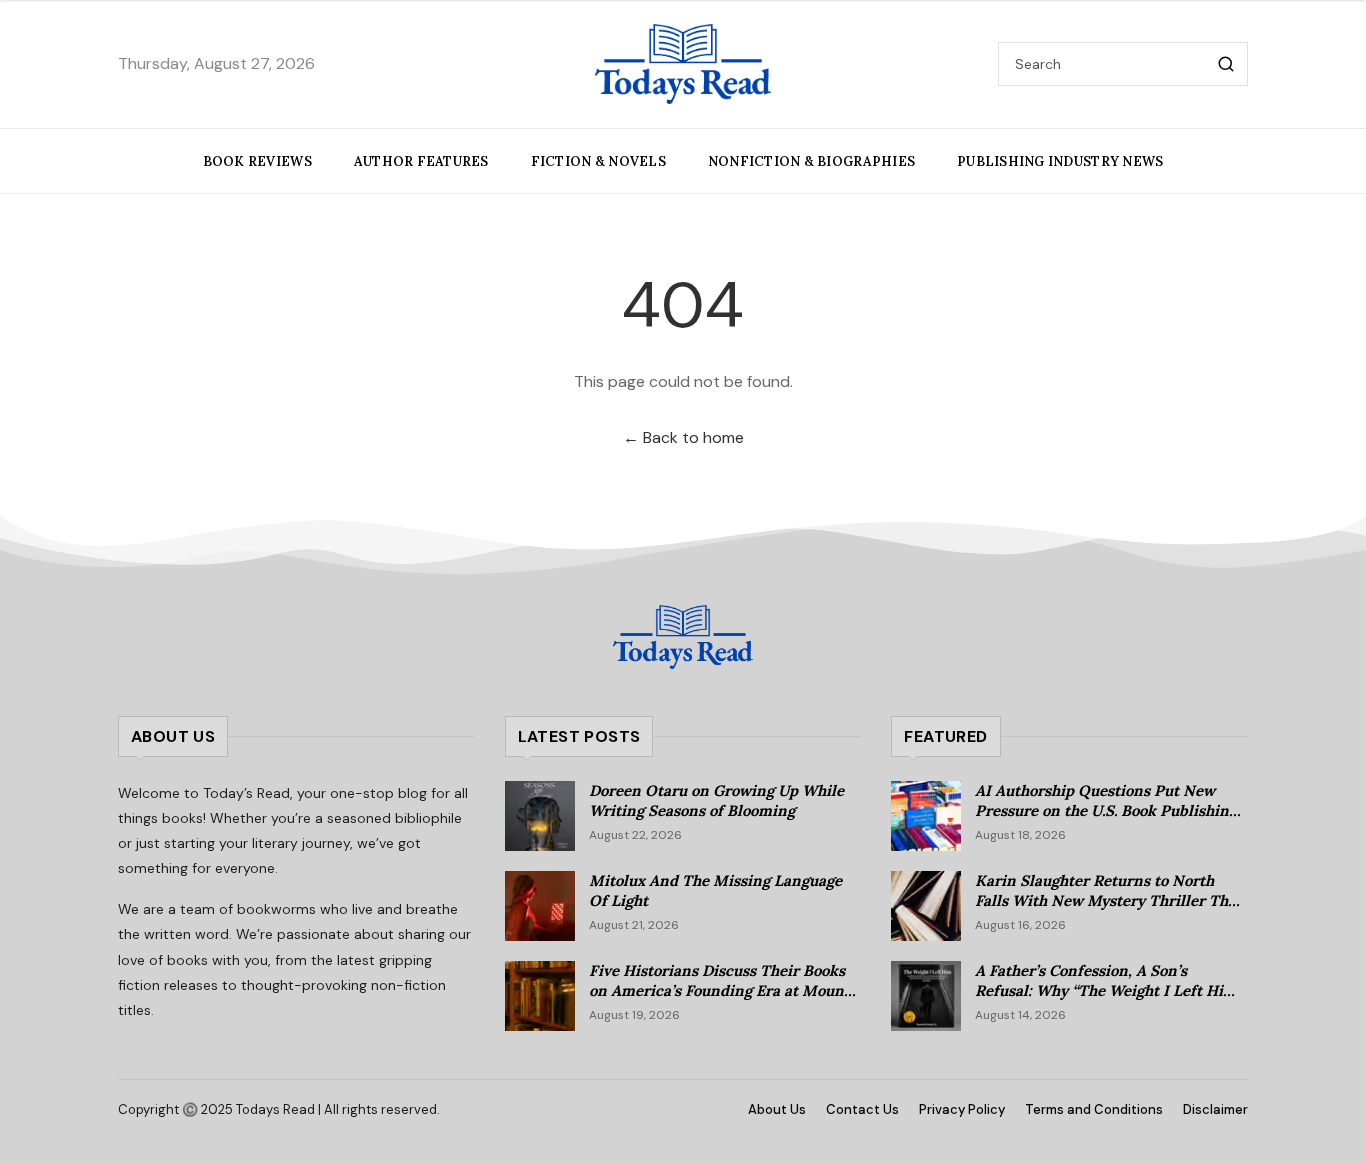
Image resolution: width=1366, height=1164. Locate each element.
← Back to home (683, 437)
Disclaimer (1215, 1109)
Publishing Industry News (1060, 161)
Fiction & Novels (598, 161)
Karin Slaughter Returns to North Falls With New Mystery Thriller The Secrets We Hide (1105, 901)
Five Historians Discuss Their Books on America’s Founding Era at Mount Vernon (719, 991)
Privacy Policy (962, 1109)
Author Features (421, 161)
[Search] (1226, 64)
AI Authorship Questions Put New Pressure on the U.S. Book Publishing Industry (1106, 811)
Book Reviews (257, 161)
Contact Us (862, 1109)
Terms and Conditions (1094, 1109)
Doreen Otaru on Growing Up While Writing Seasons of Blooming (716, 801)
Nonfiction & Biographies (811, 161)
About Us (777, 1109)
